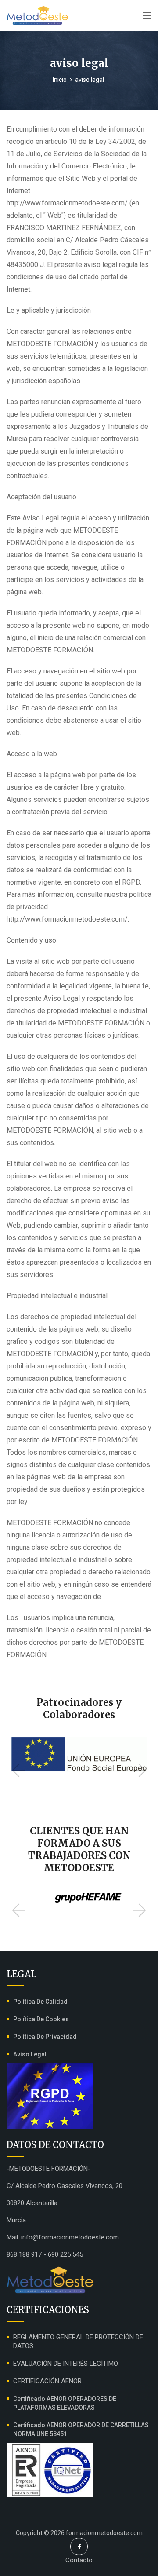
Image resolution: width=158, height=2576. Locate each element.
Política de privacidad (45, 2037)
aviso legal (30, 2054)
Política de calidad (40, 2002)
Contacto (79, 2560)
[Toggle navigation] (147, 16)
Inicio (60, 80)
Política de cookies (41, 2019)
